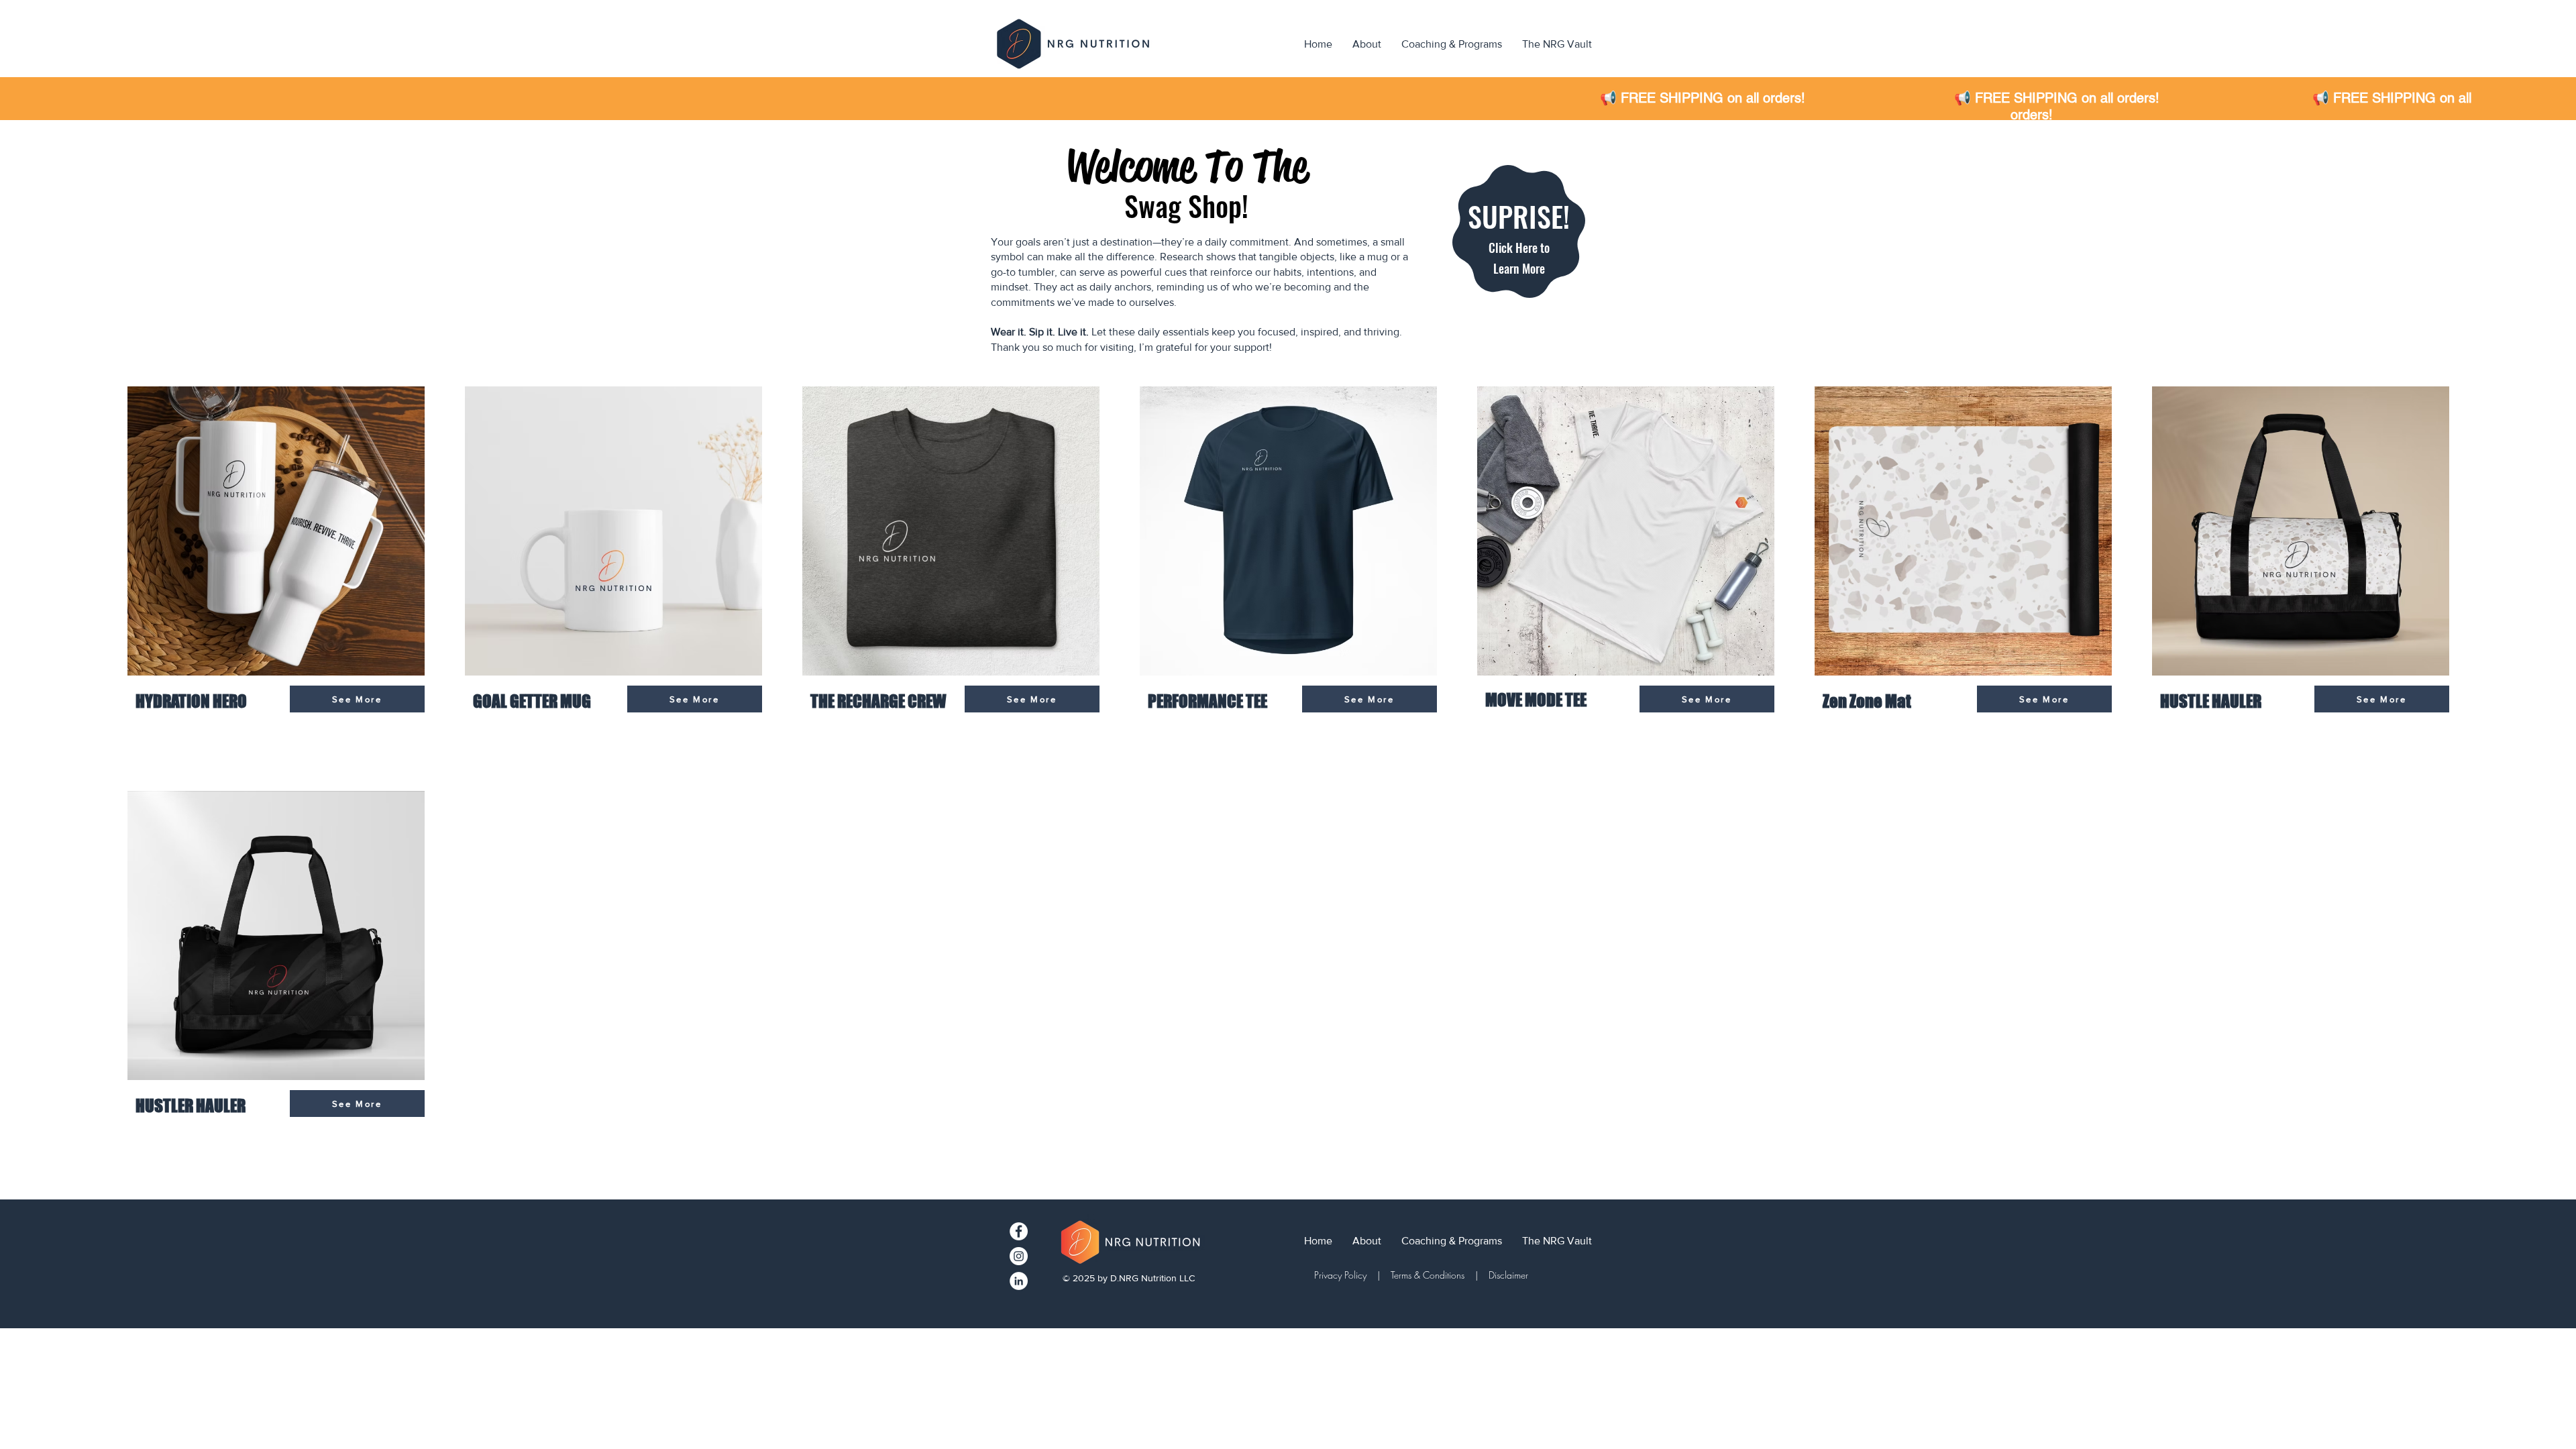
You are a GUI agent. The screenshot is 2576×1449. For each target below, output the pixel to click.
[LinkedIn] (1019, 1281)
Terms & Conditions (1428, 1275)
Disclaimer (1508, 1275)
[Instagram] (1019, 1256)
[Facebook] (1019, 1231)
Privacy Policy (1343, 1275)
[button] (1519, 252)
